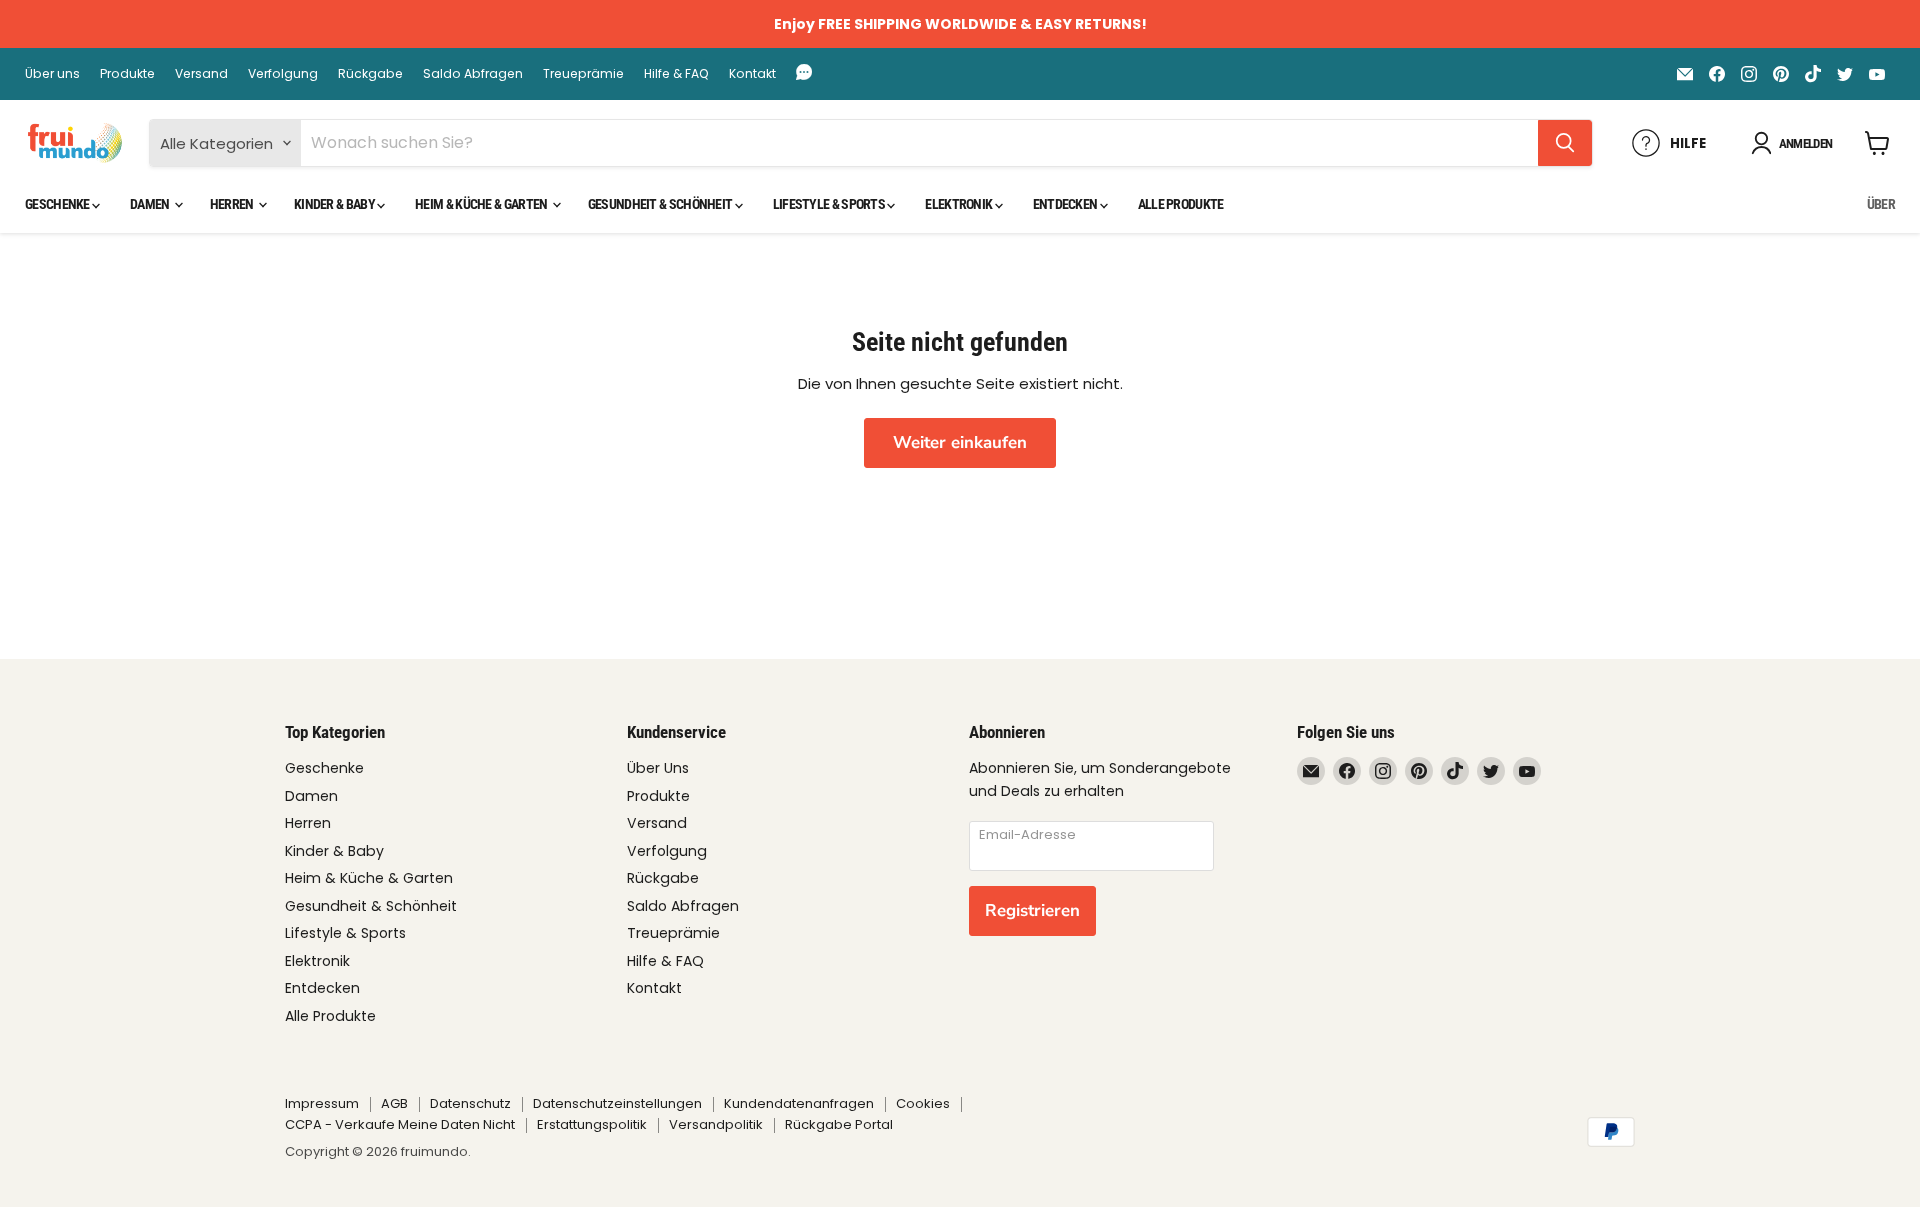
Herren (233, 204)
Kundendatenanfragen (799, 1103)
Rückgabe (370, 74)
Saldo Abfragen (473, 74)
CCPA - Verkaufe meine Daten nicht (400, 1124)
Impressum (322, 1103)
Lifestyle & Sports (830, 204)
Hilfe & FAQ (676, 74)
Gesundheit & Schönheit (661, 204)
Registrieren (1032, 910)
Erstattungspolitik (592, 1124)
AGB (394, 1103)
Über (1881, 204)
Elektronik (959, 204)
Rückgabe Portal (839, 1124)
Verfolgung (283, 74)
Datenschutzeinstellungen (617, 1103)
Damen (151, 204)
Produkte (127, 74)
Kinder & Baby (335, 204)
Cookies (923, 1103)
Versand (201, 74)
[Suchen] (1565, 143)
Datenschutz (470, 1103)
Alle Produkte (1181, 204)
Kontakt (752, 74)
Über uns (52, 74)
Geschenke (58, 204)
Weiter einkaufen (960, 442)
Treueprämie (583, 74)
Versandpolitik (716, 1124)
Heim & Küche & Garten (482, 204)
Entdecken (1066, 204)
